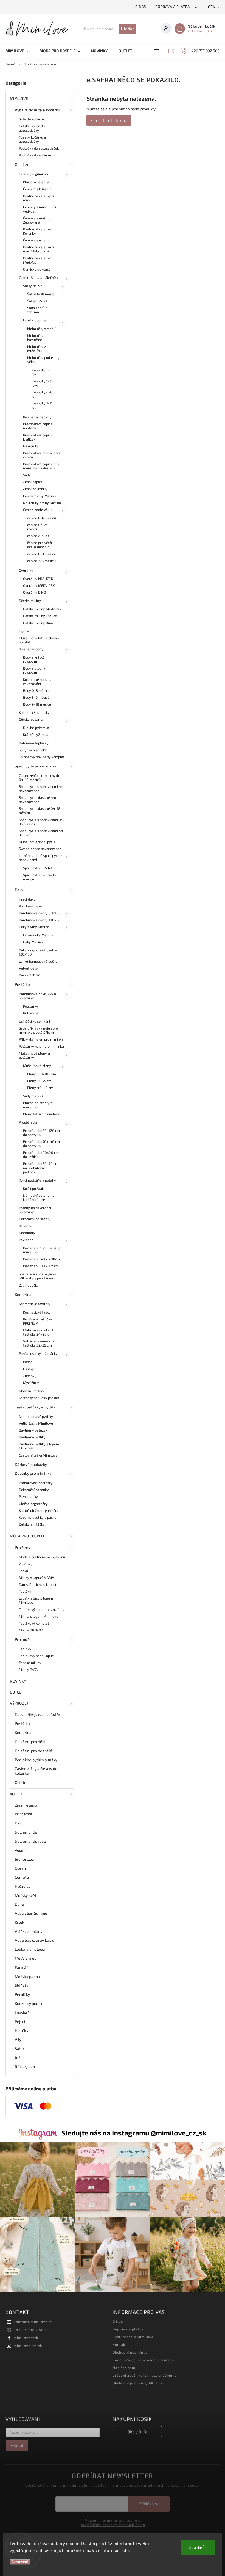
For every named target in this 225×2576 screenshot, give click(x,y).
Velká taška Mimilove (36, 1423)
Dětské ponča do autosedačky (32, 128)
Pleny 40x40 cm (40, 1088)
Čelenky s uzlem (36, 240)
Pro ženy (22, 1547)
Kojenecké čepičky (37, 417)
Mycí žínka (31, 1383)
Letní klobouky (34, 320)
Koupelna (23, 1294)
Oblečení (22, 164)
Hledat (127, 29)
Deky (19, 890)
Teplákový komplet (34, 1623)
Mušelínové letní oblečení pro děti (39, 640)
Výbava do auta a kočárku (37, 110)
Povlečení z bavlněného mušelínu (42, 1250)
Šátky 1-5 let (37, 301)
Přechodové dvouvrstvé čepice (42, 455)
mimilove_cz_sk (28, 2346)
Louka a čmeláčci (30, 1949)
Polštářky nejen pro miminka (41, 1046)
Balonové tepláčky (34, 743)
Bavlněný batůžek (33, 1430)
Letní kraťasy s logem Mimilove (36, 1600)
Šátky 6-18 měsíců (42, 294)
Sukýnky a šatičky (33, 750)
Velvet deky (28, 968)
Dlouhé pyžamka (36, 728)
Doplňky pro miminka (33, 1473)
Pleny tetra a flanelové (41, 1114)
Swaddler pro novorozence (40, 849)
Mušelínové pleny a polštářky (34, 1055)
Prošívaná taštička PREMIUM (38, 1321)
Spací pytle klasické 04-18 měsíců (40, 810)
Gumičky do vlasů (37, 269)
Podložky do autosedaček (39, 148)
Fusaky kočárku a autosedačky (33, 139)
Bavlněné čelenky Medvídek (37, 260)
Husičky (22, 2030)
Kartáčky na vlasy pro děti (40, 1398)
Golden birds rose (30, 1841)
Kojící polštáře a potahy (37, 1180)
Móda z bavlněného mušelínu (42, 1557)
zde (125, 2550)
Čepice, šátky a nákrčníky (39, 277)
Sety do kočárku (32, 119)
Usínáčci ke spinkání (34, 1021)
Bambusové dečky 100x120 (40, 920)
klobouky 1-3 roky (41, 383)
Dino (19, 1823)
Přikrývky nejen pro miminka (41, 1039)
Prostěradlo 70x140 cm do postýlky (41, 1143)
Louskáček (24, 2012)
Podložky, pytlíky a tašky (36, 1760)
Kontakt (120, 2344)
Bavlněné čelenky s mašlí (38, 198)
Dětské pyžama (31, 719)
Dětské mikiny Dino (38, 623)
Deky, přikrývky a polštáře (38, 1715)
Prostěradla (28, 1122)
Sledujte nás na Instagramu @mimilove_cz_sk (134, 2133)
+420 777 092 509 (30, 2330)
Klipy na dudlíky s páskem (39, 1517)
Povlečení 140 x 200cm (41, 1259)
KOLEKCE (18, 1794)
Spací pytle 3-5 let (38, 868)
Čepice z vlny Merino (39, 496)
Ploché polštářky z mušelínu (38, 1105)
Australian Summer (32, 1913)
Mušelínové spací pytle (37, 842)
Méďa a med (26, 1958)
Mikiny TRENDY (31, 1630)
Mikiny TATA (28, 1669)
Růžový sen (25, 2067)
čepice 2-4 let (38, 536)
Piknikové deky (30, 906)
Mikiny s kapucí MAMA (36, 1578)
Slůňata (22, 1985)
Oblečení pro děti (30, 1742)
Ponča (28, 1362)
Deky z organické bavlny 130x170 (38, 952)
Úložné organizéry (33, 1504)
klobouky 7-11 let (42, 405)
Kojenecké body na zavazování (38, 682)
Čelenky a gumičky (34, 174)
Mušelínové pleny (37, 1066)
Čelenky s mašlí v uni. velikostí (40, 209)
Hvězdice (23, 1886)
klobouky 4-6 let (42, 394)
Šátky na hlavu (35, 286)
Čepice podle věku (37, 510)
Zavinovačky (29, 1285)
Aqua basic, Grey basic (34, 1940)
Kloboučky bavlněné (35, 338)
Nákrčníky (31, 446)
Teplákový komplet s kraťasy (42, 1609)
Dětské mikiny (30, 601)
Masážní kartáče (32, 1391)
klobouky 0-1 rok (41, 372)
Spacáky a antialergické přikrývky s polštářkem (38, 1276)
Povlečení (27, 1240)
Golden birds (26, 1832)
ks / (137, 2432)
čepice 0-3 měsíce (42, 554)
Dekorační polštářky (35, 1219)
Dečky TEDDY (29, 975)
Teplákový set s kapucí (37, 1656)
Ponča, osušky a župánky (38, 1353)
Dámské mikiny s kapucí (37, 1584)
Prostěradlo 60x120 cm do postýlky (41, 1132)
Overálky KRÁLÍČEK (38, 579)
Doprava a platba (173, 7)
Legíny (24, 631)
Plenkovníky (28, 1496)
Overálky (26, 570)
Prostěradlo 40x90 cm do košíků (41, 1154)
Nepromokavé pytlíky (36, 1416)
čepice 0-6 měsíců (42, 518)
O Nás (141, 7)
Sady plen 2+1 (34, 1096)
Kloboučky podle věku (40, 360)
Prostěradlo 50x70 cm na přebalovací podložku (41, 1168)
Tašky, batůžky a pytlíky (35, 1407)
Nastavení (20, 2562)
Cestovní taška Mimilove (38, 1455)
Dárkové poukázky (31, 1464)
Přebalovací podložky (36, 1483)
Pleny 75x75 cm (39, 1081)
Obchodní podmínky (130, 2352)
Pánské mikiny (30, 1663)
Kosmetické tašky (37, 1312)
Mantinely (27, 1233)
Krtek (20, 1922)
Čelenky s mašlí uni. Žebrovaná (39, 220)
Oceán (20, 1868)
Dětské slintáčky (32, 1524)
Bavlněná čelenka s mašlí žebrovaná (38, 249)
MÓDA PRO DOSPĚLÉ (28, 1536)
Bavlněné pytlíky (32, 1437)
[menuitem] (20, 51)
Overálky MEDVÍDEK (39, 585)
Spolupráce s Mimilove (133, 2337)
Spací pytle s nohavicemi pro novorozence (42, 789)
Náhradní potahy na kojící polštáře (39, 1197)
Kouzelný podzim (30, 2003)
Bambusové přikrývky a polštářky (37, 996)
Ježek (20, 2058)
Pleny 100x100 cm (42, 1074)
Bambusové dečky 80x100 (40, 913)
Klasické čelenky (36, 182)
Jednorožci (24, 1859)
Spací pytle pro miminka (36, 766)
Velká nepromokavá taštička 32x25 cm (39, 1343)
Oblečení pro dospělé (33, 1751)
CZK (212, 7)
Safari (20, 2048)
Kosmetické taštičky (35, 1304)
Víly (18, 2039)
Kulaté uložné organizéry (39, 1510)
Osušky (29, 1369)
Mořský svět (26, 1895)
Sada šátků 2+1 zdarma (39, 310)
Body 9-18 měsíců (37, 704)
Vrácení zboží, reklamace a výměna (145, 2375)
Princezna (24, 1814)
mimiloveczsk (26, 2338)
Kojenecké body (31, 649)
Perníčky (22, 1994)
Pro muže (23, 1639)
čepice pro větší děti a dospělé (40, 545)
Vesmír (21, 1850)
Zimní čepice (33, 482)
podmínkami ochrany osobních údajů (113, 2525)
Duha (19, 1904)
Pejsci (20, 2022)
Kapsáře (25, 1226)
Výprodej (19, 1703)
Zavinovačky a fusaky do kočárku (36, 1771)
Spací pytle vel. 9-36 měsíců (39, 877)
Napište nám (124, 2368)
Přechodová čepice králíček (38, 437)
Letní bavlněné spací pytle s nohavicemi (41, 858)
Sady (27, 475)
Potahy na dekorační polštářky (35, 1210)
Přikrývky (30, 1013)
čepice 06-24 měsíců (38, 527)
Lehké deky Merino (38, 935)
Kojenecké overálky (34, 712)
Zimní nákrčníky (35, 489)
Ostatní (21, 1782)
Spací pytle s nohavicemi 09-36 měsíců (42, 822)
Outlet (17, 1692)
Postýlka (22, 984)
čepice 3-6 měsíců (41, 561)
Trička (24, 1571)
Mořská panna (27, 1976)
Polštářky (31, 1006)
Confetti (22, 1877)
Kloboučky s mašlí (41, 329)
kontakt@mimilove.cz (33, 2322)
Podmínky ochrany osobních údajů (143, 2360)
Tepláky (25, 1591)
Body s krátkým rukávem (35, 659)
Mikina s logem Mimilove (39, 1616)
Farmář (22, 1967)
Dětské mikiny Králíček (41, 616)
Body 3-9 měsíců (36, 697)
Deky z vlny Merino (34, 927)
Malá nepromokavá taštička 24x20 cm (38, 1332)
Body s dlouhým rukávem (36, 670)
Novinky (18, 1681)
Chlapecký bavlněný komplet (42, 757)
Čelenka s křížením (38, 189)
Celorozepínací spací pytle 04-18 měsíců (40, 778)
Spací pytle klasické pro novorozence (37, 800)
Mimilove (19, 98)
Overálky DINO (34, 592)
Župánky (30, 1376)
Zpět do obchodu (109, 120)
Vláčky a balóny (29, 1931)
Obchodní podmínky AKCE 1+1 (139, 2383)
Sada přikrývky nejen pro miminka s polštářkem (38, 1030)
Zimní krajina (26, 1805)
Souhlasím (198, 2548)
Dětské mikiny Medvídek (42, 609)
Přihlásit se (149, 2504)
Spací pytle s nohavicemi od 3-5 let (41, 833)
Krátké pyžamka (36, 734)
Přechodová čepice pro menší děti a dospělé (41, 466)
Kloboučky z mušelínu (36, 349)
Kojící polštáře (34, 1188)
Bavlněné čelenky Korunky (37, 231)
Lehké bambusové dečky (38, 961)
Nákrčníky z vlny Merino (42, 503)
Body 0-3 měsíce (36, 690)
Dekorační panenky (34, 1490)
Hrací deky (27, 899)
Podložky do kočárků (35, 155)
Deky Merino (33, 942)
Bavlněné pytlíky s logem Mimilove (39, 1446)
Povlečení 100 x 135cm (41, 1266)
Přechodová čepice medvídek (38, 426)
